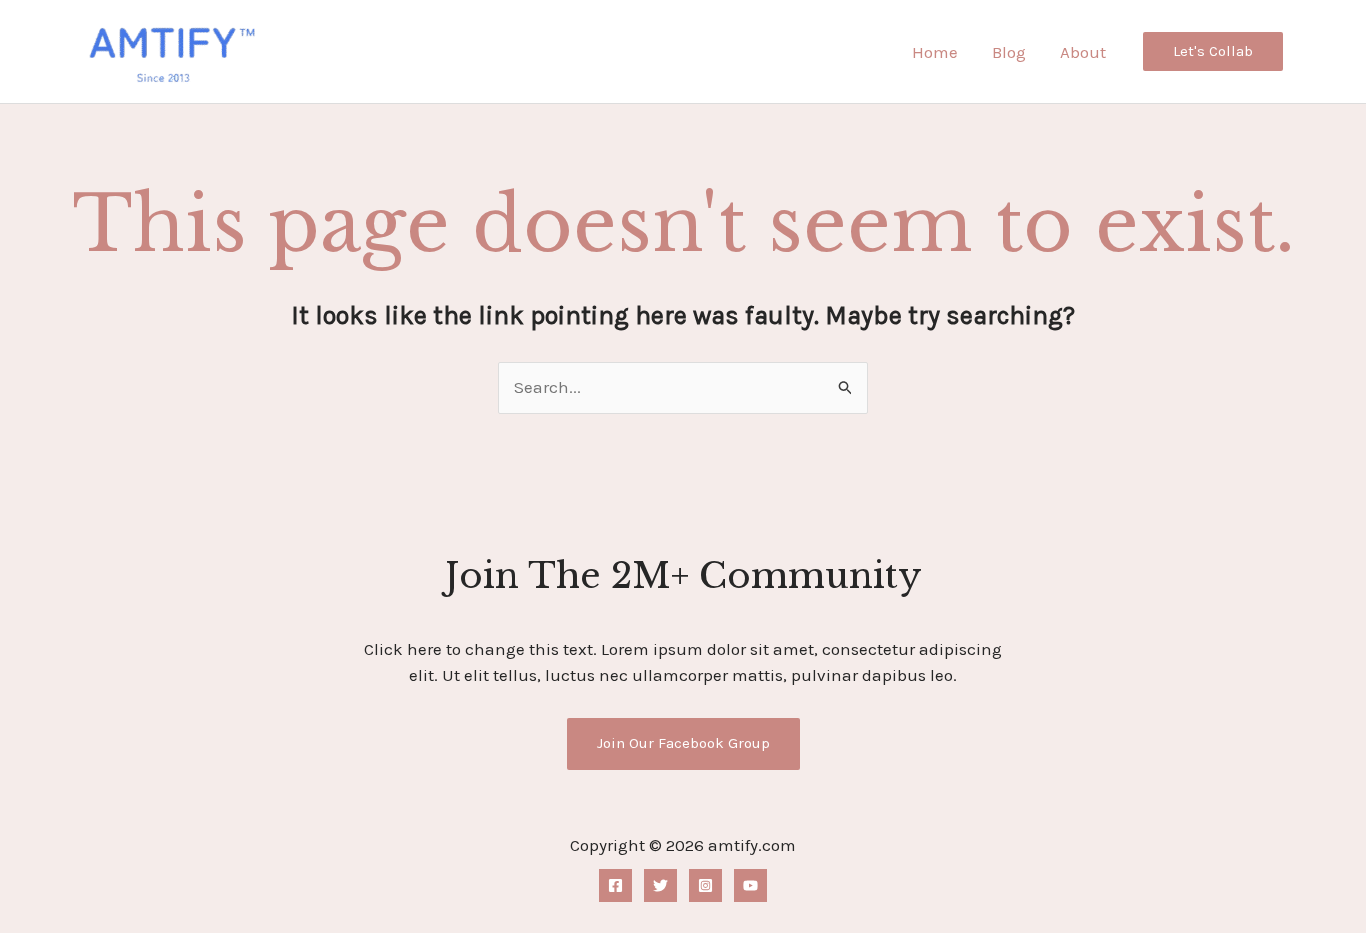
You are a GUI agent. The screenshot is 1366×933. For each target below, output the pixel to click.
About (1083, 52)
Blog (1009, 52)
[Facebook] (615, 885)
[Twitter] (660, 885)
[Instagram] (705, 885)
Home (935, 52)
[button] (1213, 51)
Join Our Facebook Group (683, 743)
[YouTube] (750, 885)
